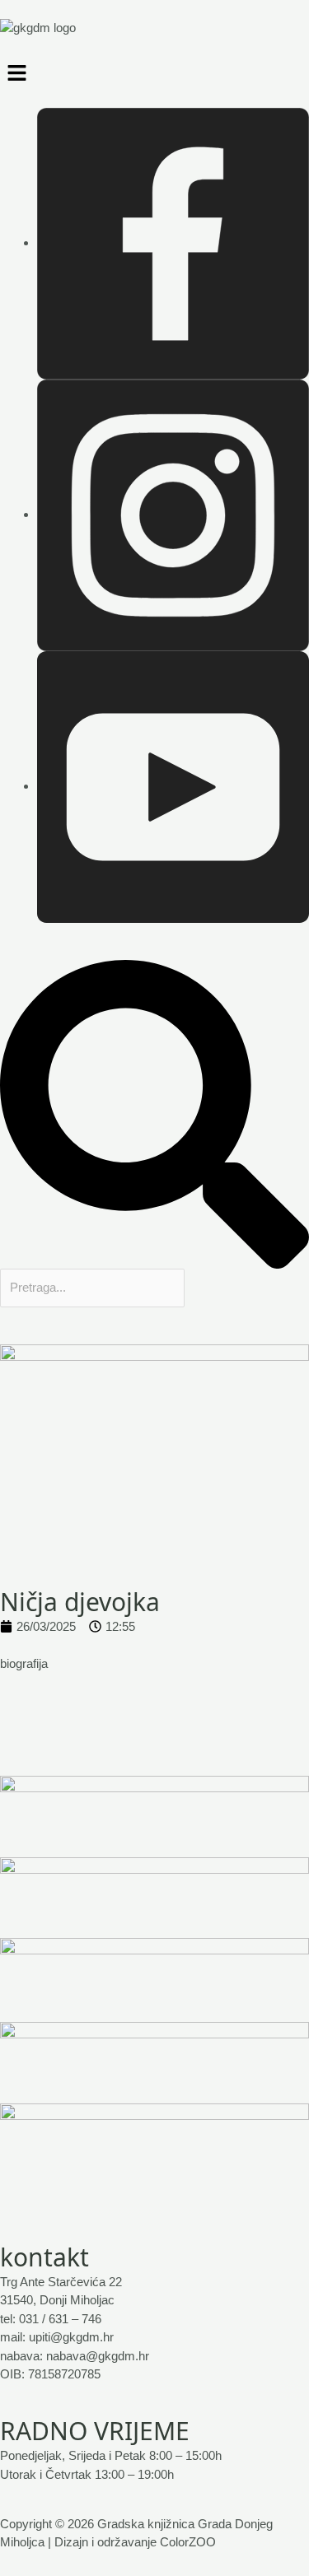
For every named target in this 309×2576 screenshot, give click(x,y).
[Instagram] (173, 514)
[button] (154, 72)
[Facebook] (173, 242)
